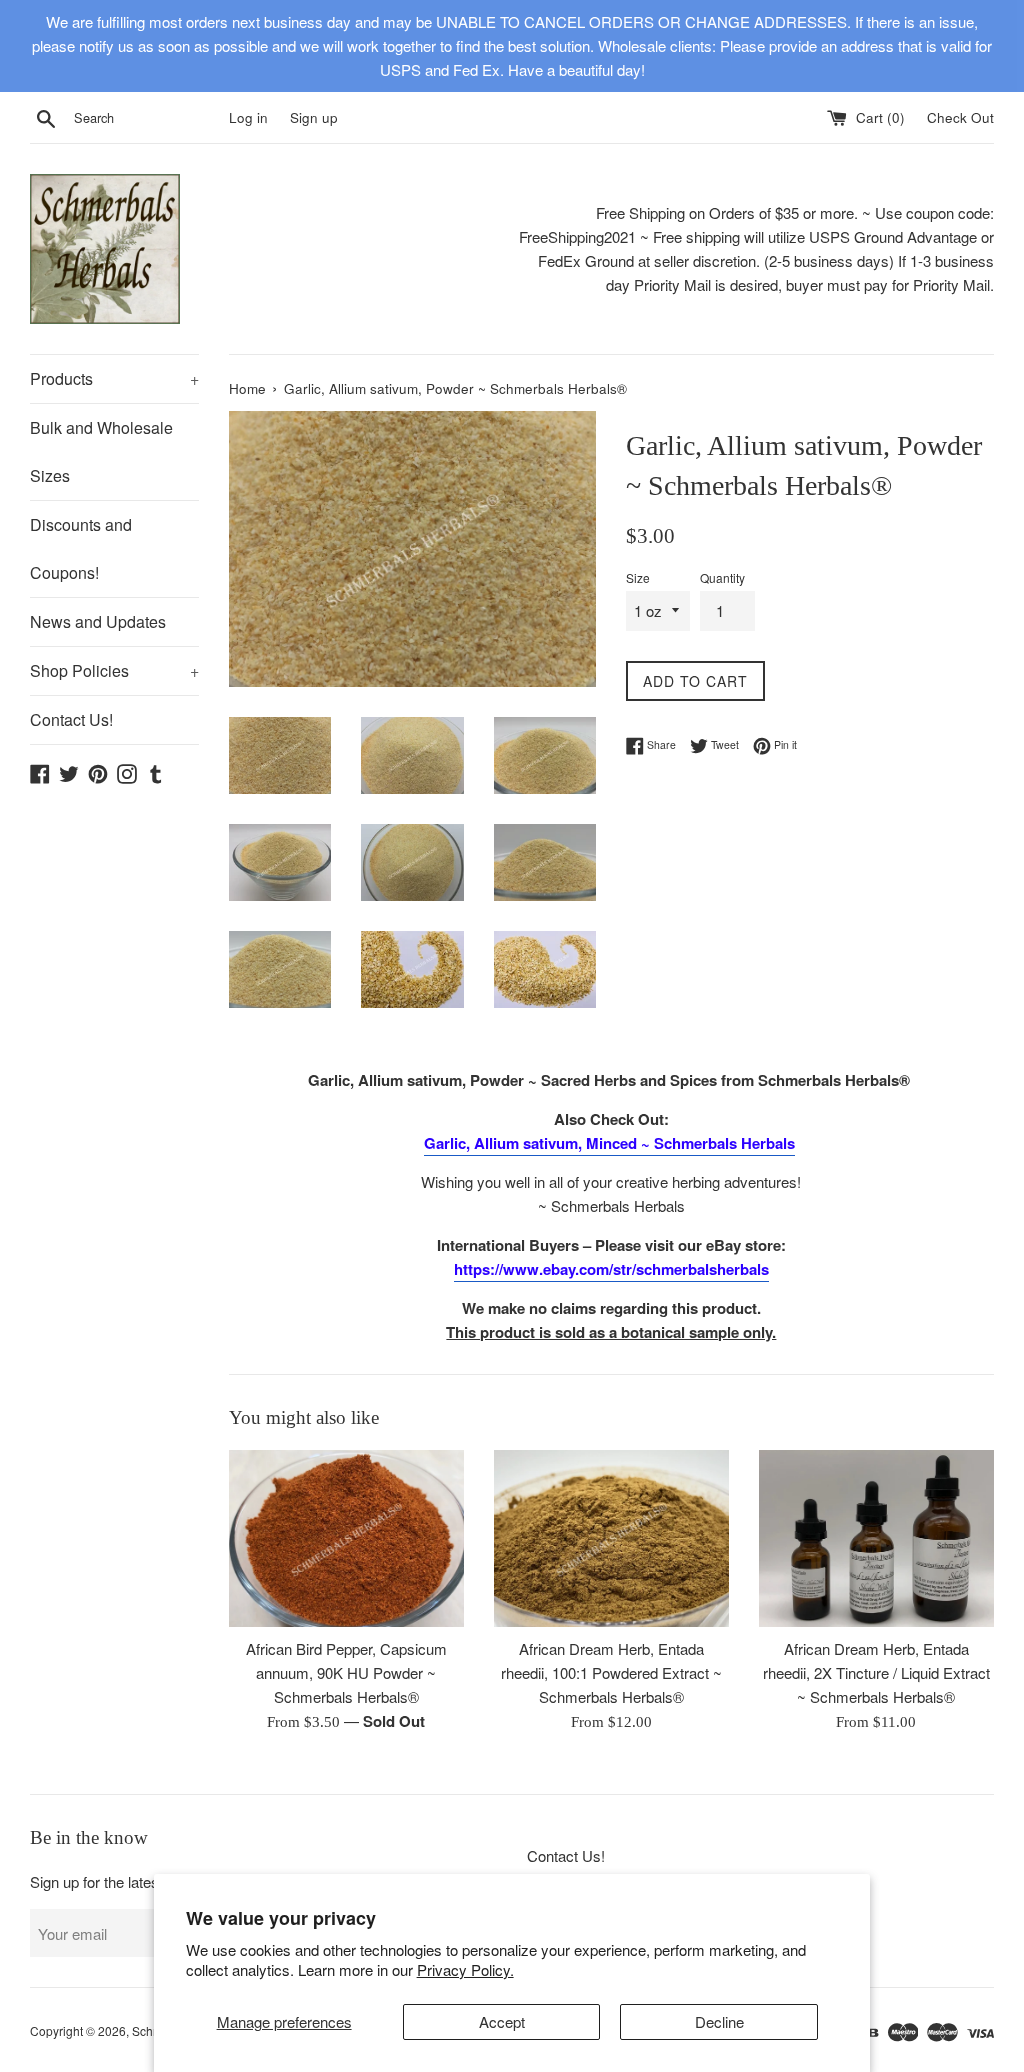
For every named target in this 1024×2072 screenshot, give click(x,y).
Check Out (960, 117)
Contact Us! (71, 719)
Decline (719, 2021)
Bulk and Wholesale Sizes (101, 451)
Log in (248, 117)
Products (114, 378)
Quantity (722, 577)
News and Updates (98, 621)
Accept (502, 2021)
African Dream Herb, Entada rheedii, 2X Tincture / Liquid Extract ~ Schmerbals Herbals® (876, 1672)
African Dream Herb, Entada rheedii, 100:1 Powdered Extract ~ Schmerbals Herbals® (611, 1672)
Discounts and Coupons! (81, 548)
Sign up (314, 117)
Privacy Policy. (465, 1969)
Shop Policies (114, 670)
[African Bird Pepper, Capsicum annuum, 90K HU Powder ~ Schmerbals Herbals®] (346, 1538)
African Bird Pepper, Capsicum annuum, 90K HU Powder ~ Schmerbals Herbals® (346, 1672)
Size (638, 577)
